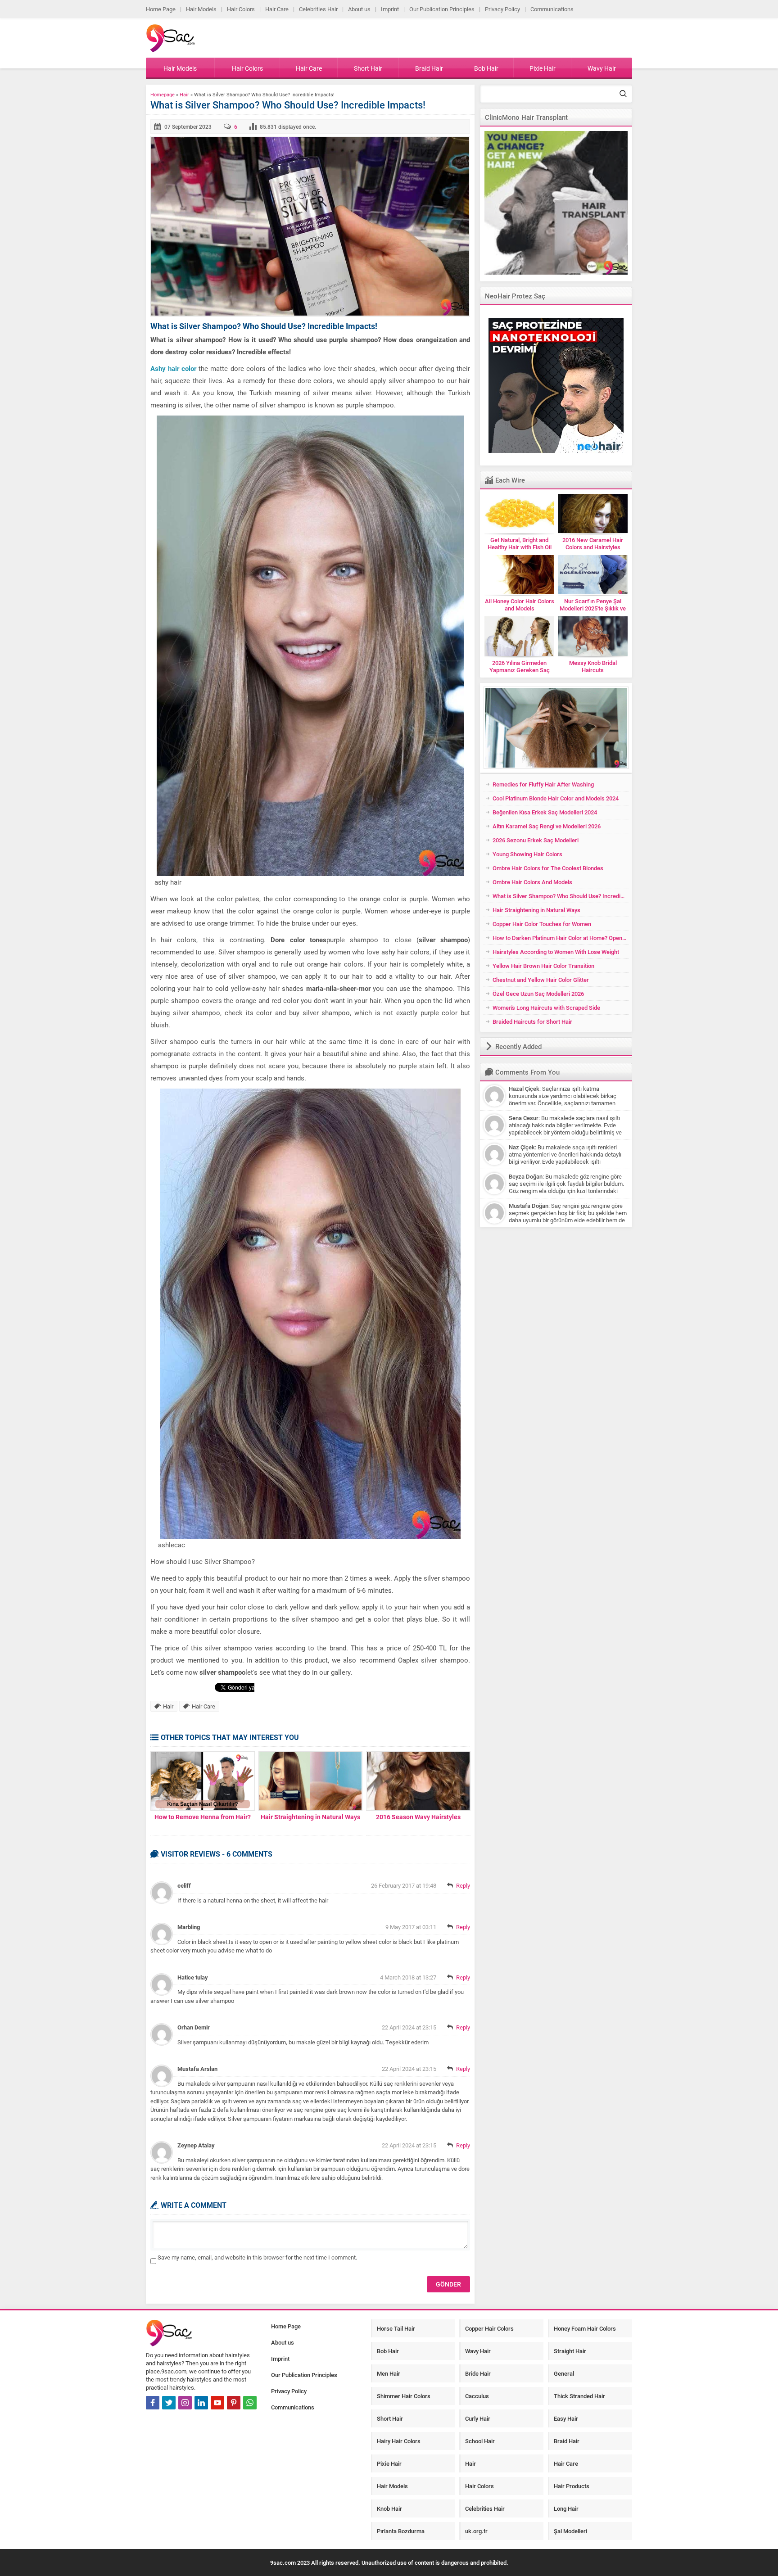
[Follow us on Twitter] (169, 2403)
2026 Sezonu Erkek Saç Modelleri (536, 840)
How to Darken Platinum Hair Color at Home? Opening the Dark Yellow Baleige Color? (561, 938)
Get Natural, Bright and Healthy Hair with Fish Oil (520, 543)
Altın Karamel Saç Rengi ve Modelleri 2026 (547, 826)
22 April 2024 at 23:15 (409, 2027)
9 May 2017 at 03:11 (411, 1927)
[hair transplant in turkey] (556, 203)
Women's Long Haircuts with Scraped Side (546, 1008)
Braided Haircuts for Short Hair (532, 1021)
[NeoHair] (556, 385)
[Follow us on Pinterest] (234, 2403)
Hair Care (204, 1706)
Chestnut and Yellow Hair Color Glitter (541, 980)
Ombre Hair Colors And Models (532, 882)
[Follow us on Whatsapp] (250, 2403)
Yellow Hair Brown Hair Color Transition (543, 966)
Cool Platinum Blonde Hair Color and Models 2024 (556, 798)
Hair (184, 94)
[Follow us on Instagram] (185, 2403)
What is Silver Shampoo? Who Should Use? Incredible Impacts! (561, 896)
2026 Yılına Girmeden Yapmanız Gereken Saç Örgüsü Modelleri (520, 670)
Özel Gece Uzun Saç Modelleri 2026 (538, 994)
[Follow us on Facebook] (153, 2403)
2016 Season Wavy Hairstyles (418, 1817)
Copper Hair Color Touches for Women (542, 924)
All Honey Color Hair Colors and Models (520, 605)
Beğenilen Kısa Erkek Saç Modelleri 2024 (545, 812)
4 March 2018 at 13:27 (408, 1977)
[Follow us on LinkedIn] (201, 2403)
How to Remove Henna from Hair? (203, 1817)
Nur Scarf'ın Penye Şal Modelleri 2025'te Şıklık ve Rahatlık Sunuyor (593, 608)
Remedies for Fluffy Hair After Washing (543, 784)
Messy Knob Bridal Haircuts (593, 666)
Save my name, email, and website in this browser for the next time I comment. (257, 2257)
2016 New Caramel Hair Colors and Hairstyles (593, 543)
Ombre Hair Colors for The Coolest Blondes (548, 868)
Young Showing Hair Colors (527, 854)
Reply (463, 1885)
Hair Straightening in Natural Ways (310, 1817)
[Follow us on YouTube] (217, 2403)
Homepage (163, 94)
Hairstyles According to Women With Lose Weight (556, 952)
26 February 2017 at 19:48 (404, 1885)
